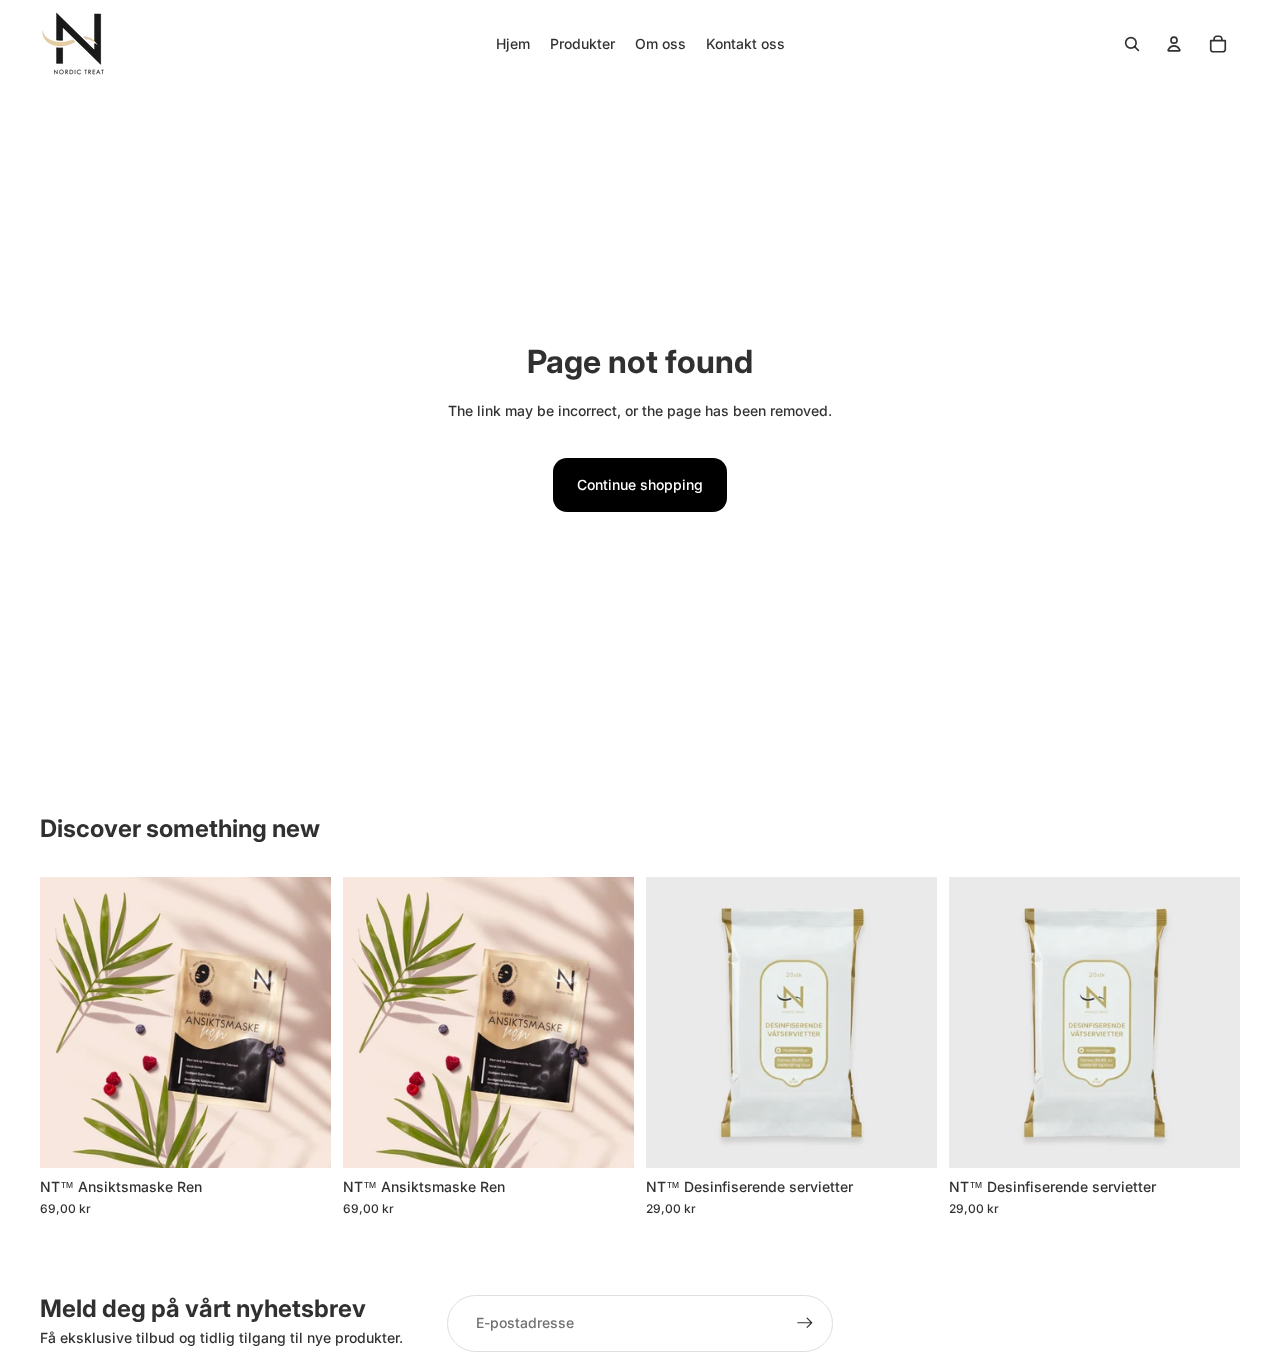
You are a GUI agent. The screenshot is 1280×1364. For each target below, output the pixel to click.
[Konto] (1174, 44)
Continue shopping (640, 484)
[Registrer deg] (805, 1323)
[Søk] (1132, 44)
